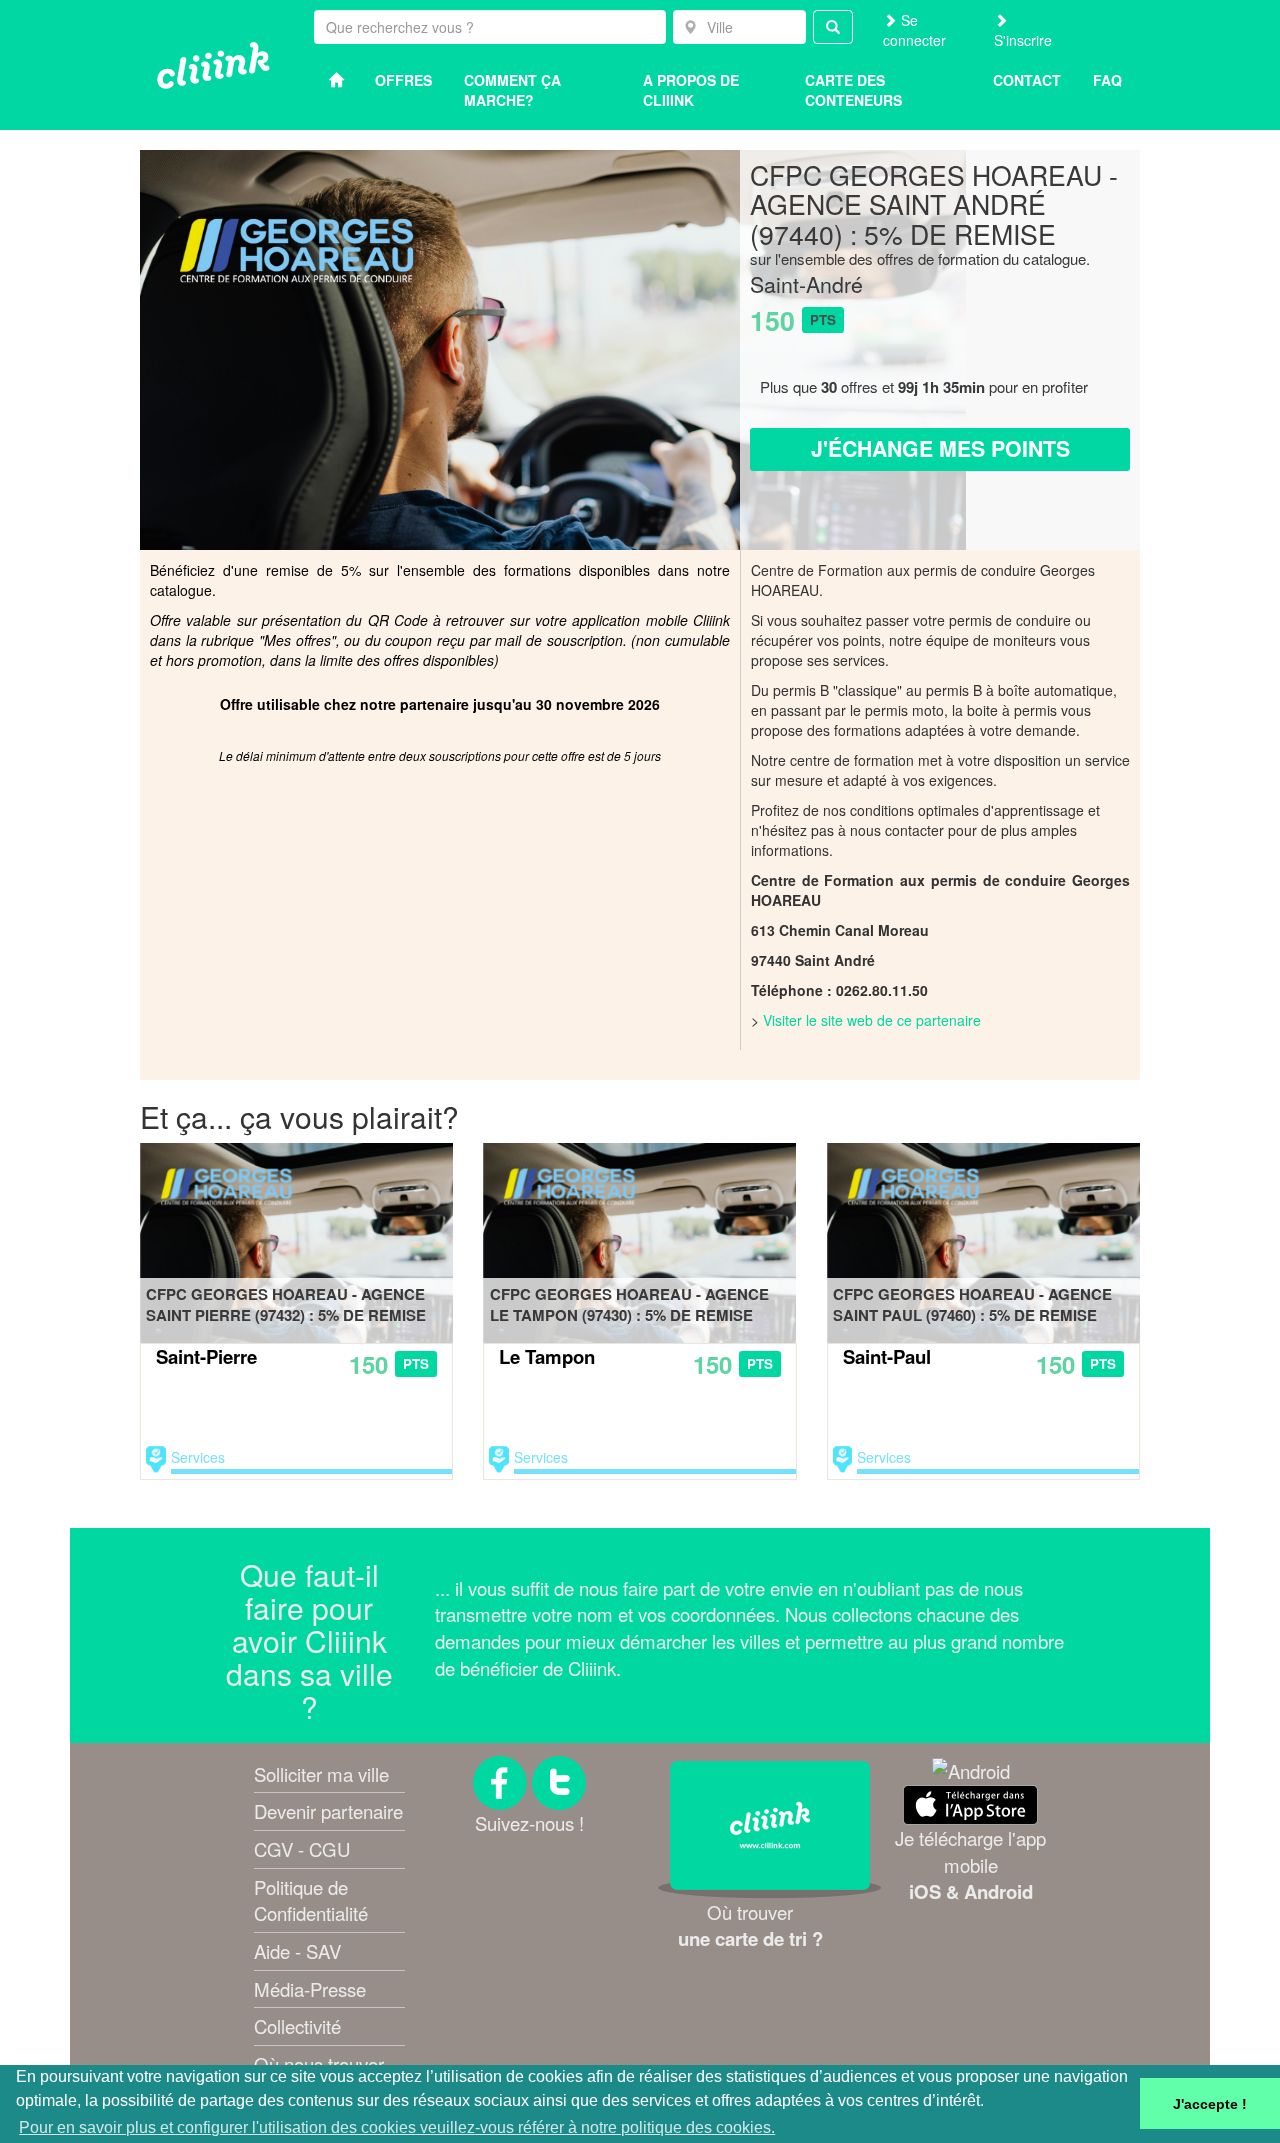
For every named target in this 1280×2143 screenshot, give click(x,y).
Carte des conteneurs (853, 90)
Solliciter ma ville (321, 1774)
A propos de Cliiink (691, 90)
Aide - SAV (297, 1951)
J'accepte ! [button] (1210, 2104)
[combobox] (739, 27)
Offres (403, 80)
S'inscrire (1023, 40)
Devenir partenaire (328, 1811)
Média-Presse (310, 1989)
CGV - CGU (302, 1849)
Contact (1027, 80)
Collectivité (297, 2026)
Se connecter (914, 30)
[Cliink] (213, 65)
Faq (1107, 80)
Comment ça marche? (512, 90)
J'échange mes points (940, 448)
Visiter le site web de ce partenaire (872, 1020)
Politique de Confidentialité (311, 1900)
